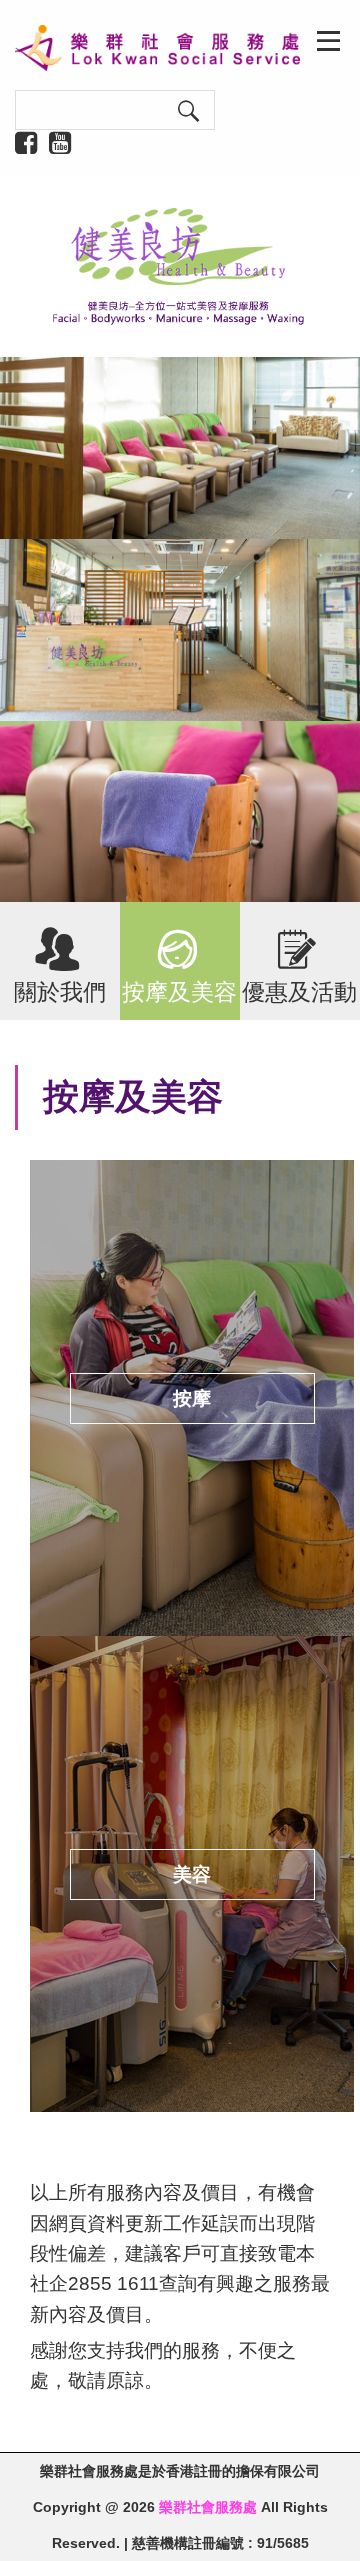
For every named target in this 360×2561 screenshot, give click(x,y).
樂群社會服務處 (208, 2507)
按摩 (192, 1398)
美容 (192, 1874)
